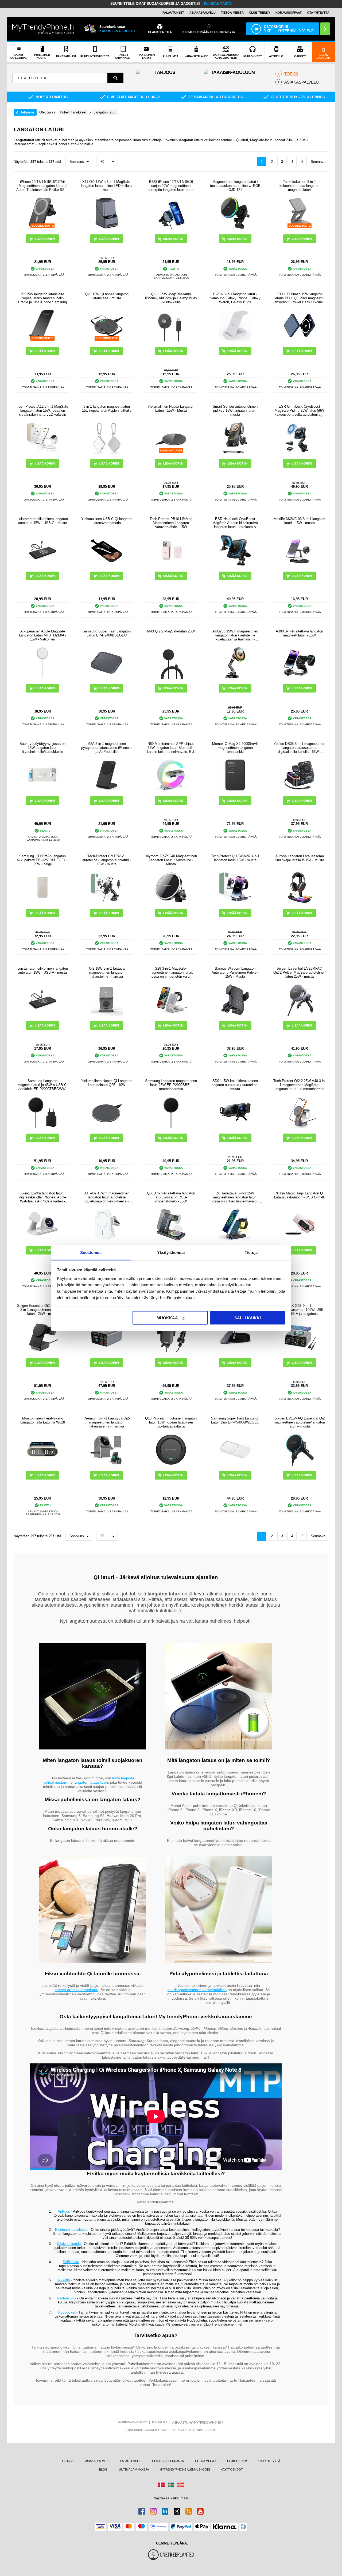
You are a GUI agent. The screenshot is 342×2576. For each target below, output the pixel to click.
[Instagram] (153, 2511)
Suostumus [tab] (91, 1252)
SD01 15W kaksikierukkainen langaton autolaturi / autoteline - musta (235, 1085)
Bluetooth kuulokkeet (71, 2230)
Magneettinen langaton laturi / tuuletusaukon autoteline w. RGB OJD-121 (235, 186)
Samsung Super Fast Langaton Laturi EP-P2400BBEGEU (107, 633)
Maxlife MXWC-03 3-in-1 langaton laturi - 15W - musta (300, 521)
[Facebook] (142, 2511)
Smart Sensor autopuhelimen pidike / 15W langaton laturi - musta (235, 410)
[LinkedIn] (165, 2511)
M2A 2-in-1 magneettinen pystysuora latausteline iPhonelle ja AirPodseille (107, 748)
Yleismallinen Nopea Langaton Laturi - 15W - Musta (171, 408)
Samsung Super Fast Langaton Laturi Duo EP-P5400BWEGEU (235, 1420)
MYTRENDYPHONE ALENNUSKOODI (185, 2469)
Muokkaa (167, 1318)
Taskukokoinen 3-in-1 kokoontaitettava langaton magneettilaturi (299, 186)
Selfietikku (71, 2262)
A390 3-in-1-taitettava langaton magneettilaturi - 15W (299, 633)
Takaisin (27, 112)
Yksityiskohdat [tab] (171, 1252)
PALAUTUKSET (173, 13)
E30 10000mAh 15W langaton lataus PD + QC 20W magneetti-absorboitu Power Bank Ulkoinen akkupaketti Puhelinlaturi (300, 298)
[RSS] (189, 2511)
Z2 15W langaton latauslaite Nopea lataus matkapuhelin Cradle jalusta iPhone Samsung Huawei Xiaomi (42, 298)
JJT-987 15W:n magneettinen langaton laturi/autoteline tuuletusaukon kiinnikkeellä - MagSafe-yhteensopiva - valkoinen (107, 1197)
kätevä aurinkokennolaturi (77, 1990)
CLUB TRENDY (237, 2461)
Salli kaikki (248, 1318)
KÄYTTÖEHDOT (232, 2469)
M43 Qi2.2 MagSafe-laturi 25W (171, 631)
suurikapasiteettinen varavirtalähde (197, 1990)
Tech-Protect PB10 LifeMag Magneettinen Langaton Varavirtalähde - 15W (171, 523)
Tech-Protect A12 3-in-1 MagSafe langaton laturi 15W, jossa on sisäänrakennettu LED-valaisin (42, 410)
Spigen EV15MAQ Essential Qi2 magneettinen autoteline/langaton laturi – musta (299, 1422)
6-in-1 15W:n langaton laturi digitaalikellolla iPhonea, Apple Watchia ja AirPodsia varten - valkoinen (43, 1197)
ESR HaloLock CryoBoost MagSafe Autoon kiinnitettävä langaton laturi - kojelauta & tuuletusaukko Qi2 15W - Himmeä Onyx (235, 523)
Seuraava (318, 162)
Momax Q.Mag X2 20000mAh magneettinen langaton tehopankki (235, 748)
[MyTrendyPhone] (43, 29)
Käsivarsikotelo (69, 2244)
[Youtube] (200, 2511)
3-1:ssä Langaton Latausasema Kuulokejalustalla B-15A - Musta (299, 858)
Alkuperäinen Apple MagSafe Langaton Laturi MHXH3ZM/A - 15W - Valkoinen (43, 635)
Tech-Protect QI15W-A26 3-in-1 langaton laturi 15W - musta (235, 858)
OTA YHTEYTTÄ (318, 13)
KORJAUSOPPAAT (289, 13)
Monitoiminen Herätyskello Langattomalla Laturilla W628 (43, 1420)
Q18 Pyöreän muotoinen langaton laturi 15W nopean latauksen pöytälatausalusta (171, 1422)
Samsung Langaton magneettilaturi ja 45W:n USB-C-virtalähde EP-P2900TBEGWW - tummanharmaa (42, 1085)
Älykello (64, 2280)
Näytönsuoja (67, 2298)
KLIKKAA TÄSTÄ (218, 4)
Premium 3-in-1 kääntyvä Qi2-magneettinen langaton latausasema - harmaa (107, 1422)
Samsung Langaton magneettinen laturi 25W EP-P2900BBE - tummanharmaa (171, 1085)
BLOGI (104, 2469)
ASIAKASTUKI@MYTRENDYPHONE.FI (198, 2422)
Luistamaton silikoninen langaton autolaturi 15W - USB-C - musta (43, 521)
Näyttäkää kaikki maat (171, 2498)
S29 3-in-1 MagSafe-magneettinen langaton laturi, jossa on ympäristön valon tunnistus (171, 972)
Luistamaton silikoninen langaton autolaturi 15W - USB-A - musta (43, 970)
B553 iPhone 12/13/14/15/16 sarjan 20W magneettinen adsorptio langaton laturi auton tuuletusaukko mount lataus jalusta (171, 186)
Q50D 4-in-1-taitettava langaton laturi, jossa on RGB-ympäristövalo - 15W (171, 1197)
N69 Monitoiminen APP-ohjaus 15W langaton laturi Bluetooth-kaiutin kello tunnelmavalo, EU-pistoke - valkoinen (171, 748)
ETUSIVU (68, 2461)
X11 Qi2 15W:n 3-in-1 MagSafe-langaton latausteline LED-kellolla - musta (107, 186)
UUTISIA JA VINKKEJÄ (134, 2469)
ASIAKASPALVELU (203, 13)
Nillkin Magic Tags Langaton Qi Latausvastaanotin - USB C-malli (299, 1195)
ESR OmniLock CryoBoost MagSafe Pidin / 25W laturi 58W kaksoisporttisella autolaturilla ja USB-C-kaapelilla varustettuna (299, 410)
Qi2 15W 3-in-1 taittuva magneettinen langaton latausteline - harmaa (107, 972)
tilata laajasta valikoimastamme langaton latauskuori (89, 1780)
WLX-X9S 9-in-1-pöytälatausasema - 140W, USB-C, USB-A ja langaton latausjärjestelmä (299, 1310)
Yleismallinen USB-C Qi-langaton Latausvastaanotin (107, 521)
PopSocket (67, 2312)
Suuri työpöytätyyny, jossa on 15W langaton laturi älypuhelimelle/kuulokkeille (42, 748)
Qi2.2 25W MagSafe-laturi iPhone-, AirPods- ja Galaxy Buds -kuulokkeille (171, 298)
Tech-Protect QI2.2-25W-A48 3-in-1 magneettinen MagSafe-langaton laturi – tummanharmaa (300, 1085)
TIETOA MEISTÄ (232, 13)
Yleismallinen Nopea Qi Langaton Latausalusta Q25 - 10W (107, 1083)
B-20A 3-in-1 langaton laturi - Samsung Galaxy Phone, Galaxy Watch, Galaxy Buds (235, 298)
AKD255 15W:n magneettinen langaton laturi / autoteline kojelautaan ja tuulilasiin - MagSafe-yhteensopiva (235, 635)
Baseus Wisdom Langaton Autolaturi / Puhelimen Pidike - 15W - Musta (235, 972)
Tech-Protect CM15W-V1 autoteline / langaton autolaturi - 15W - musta (107, 860)
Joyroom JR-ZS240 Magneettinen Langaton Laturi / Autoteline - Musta (171, 860)
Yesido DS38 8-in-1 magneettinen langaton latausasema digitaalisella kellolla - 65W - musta (299, 748)
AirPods (64, 2211)
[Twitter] (177, 2511)
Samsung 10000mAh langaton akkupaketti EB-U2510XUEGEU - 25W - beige (43, 860)
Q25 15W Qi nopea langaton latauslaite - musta (107, 296)
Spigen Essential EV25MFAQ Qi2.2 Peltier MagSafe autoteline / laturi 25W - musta (300, 972)
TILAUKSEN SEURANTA (168, 2461)
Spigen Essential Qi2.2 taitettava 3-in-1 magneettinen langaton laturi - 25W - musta (43, 1310)
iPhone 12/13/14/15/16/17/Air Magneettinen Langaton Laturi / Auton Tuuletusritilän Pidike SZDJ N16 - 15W (42, 186)
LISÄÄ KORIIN (302, 239)
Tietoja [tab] (251, 1252)
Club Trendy (260, 13)
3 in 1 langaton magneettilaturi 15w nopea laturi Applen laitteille (107, 408)
